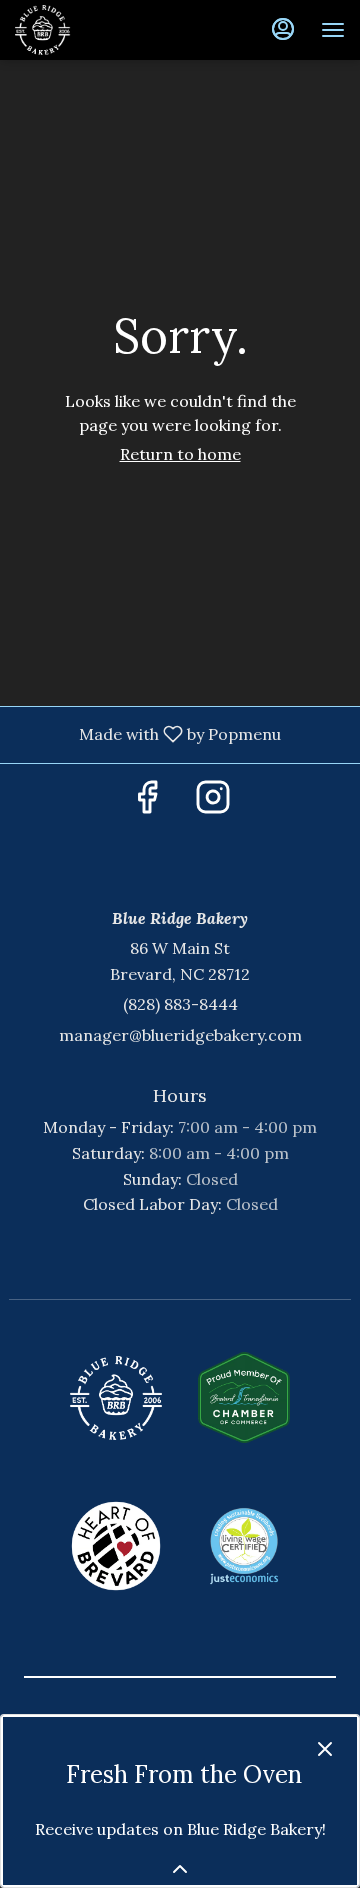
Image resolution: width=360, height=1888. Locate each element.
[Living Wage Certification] (244, 1546)
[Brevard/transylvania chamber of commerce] (244, 1398)
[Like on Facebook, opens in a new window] (147, 803)
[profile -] (283, 29)
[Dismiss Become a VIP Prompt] (325, 1749)
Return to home (180, 454)
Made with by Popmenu (148, 734)
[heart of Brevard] (116, 1546)
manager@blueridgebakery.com (180, 1035)
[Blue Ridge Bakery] (116, 1398)
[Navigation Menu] (333, 30)
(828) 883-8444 (180, 1004)
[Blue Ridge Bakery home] (105, 30)
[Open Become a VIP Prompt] (180, 1869)
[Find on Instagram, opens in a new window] (213, 803)
